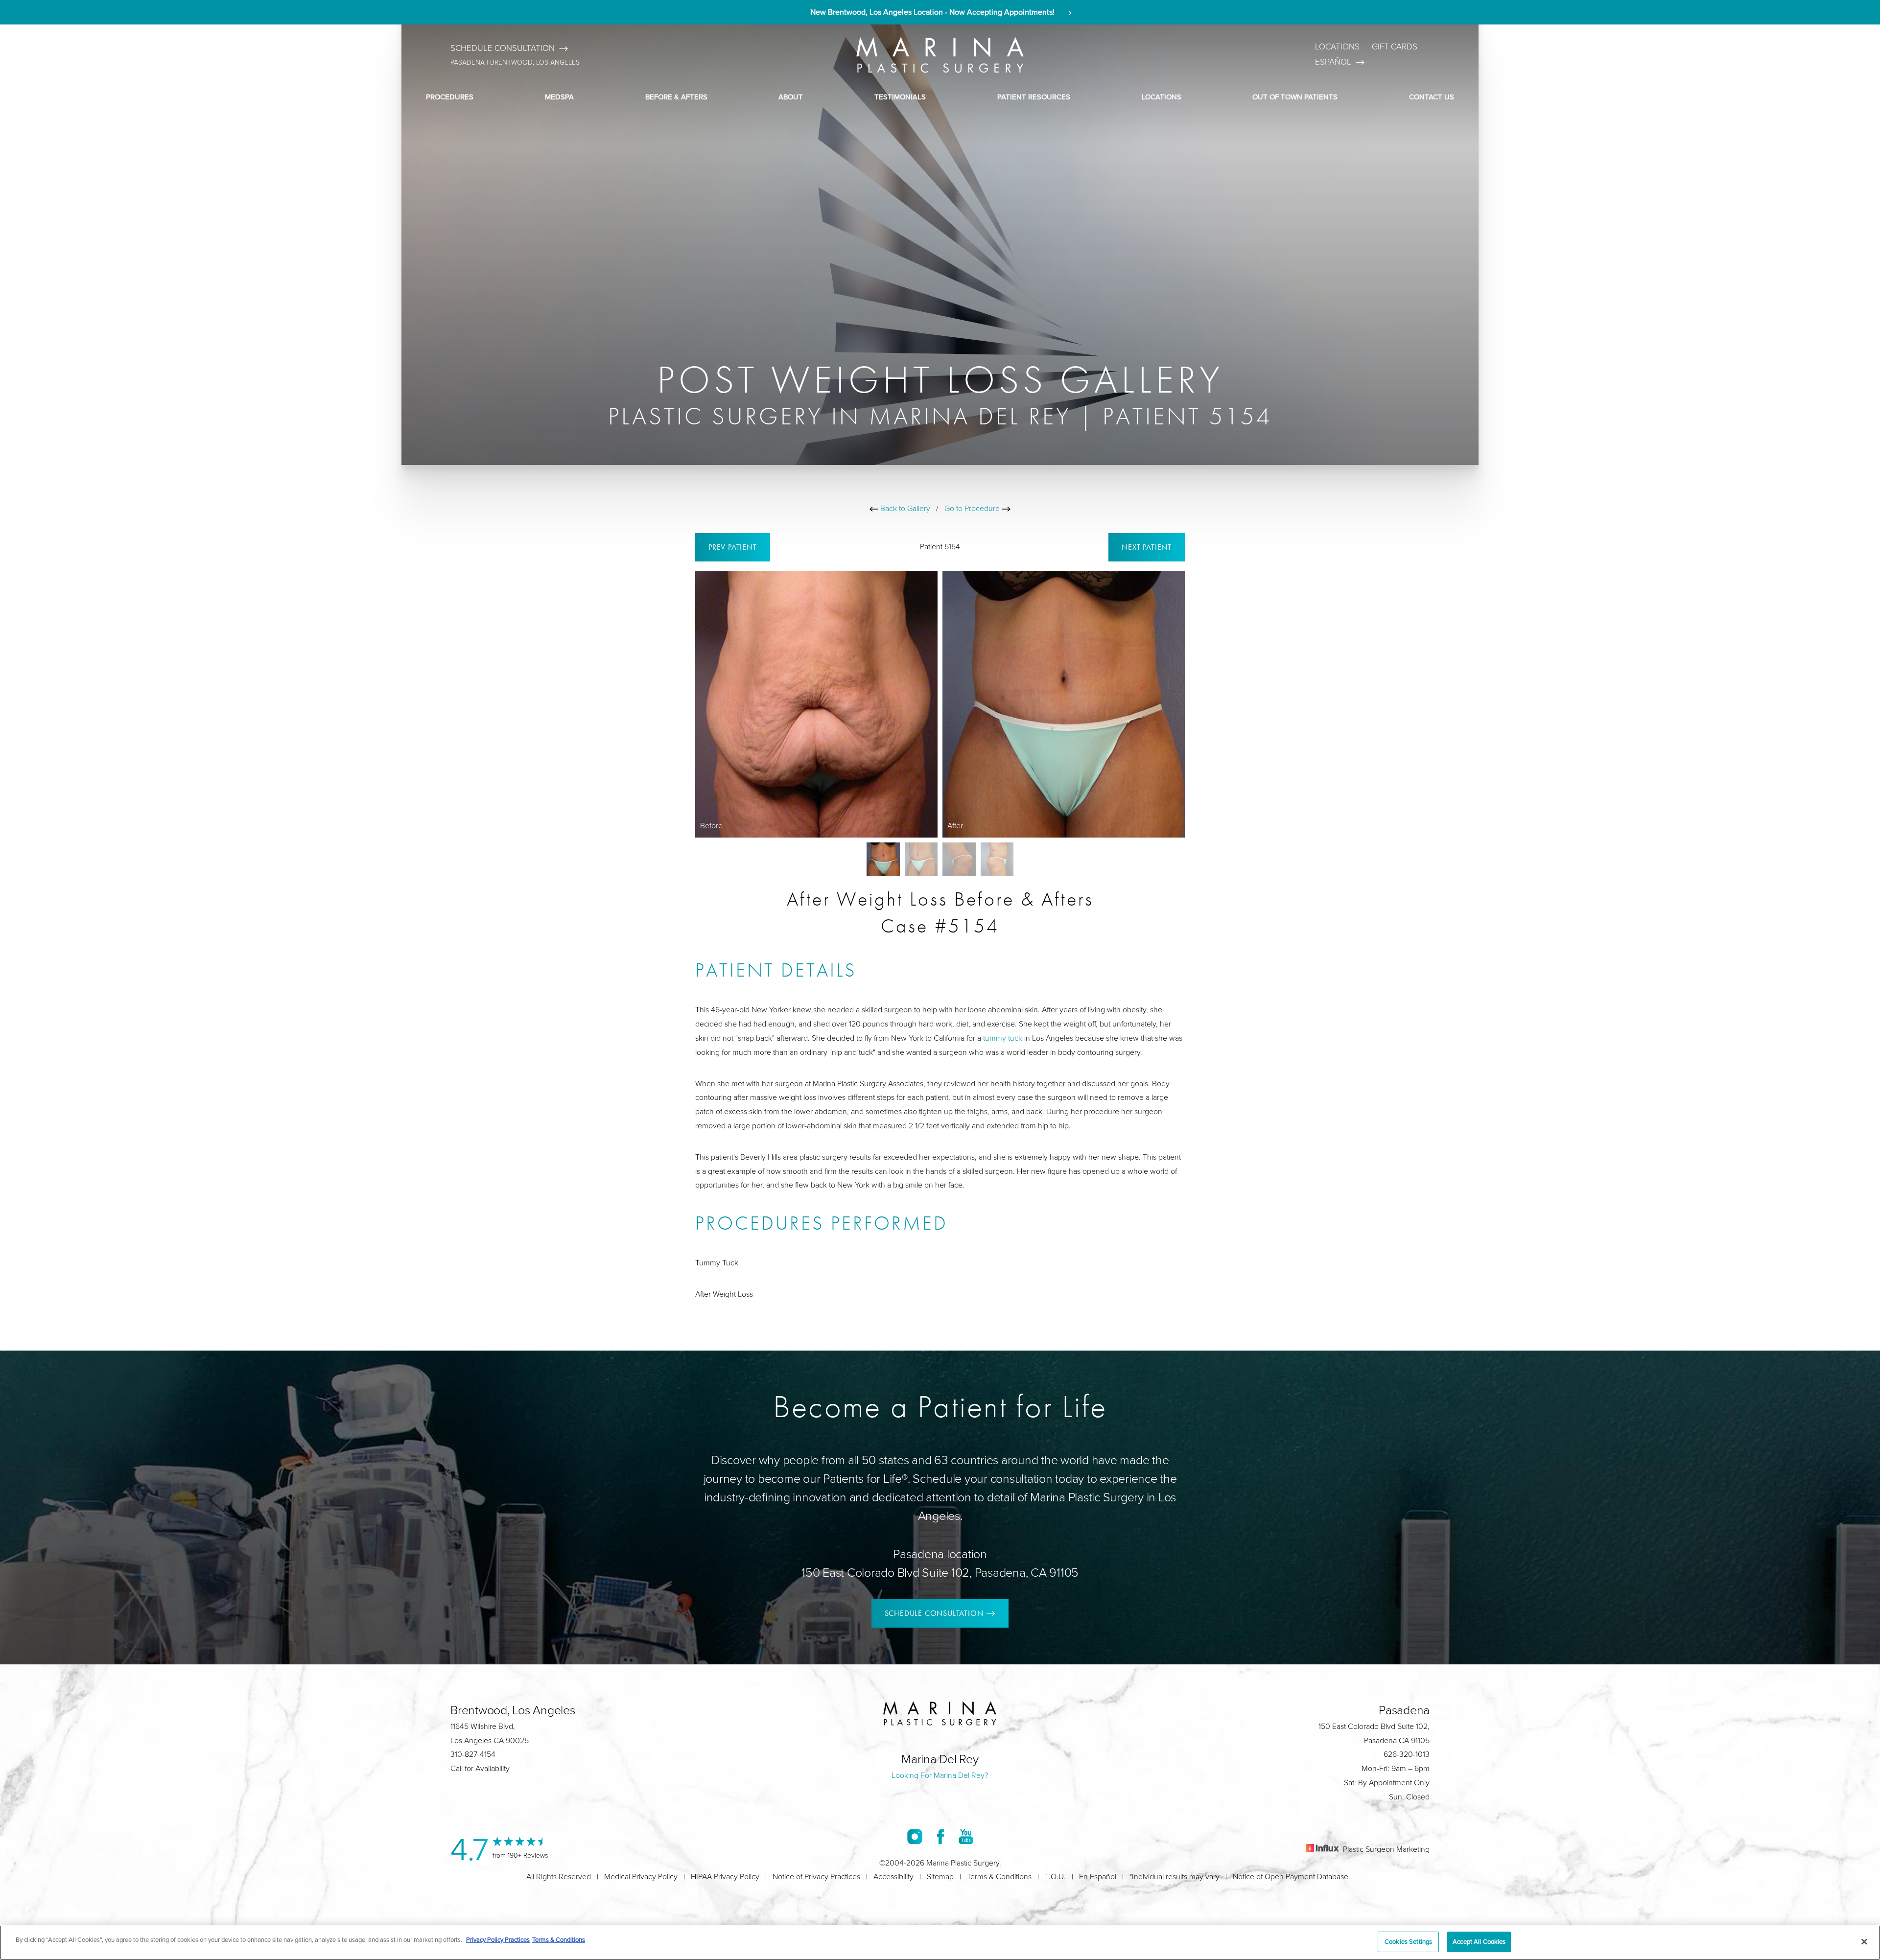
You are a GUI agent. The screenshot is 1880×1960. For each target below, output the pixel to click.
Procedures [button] (450, 97)
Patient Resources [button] (1034, 97)
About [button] (791, 97)
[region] (940, 1943)
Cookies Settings (1408, 1941)
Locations (1337, 47)
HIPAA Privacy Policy (725, 1877)
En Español (1098, 1877)
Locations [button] (1162, 97)
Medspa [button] (559, 97)
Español (1333, 62)
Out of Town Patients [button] (1295, 97)
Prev (733, 547)
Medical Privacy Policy (641, 1877)
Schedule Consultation (503, 48)
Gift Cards (1395, 47)
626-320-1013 (1407, 1754)
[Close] (1864, 1941)
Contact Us (1432, 97)
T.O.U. (1055, 1877)
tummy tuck (1003, 1038)
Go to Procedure (973, 508)
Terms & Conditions (999, 1877)
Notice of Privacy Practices (816, 1877)
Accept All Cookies (1479, 1941)
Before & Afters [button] (676, 97)
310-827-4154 (473, 1754)
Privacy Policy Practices (498, 1939)
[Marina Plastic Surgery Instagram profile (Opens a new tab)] (915, 1836)
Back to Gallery (904, 508)
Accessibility (893, 1877)
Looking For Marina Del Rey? (940, 1775)
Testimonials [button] (900, 97)
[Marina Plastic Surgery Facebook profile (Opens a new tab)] (940, 1836)
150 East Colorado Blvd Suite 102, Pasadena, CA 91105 (940, 1573)
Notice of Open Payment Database (1291, 1877)
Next (1147, 547)
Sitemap (940, 1877)
